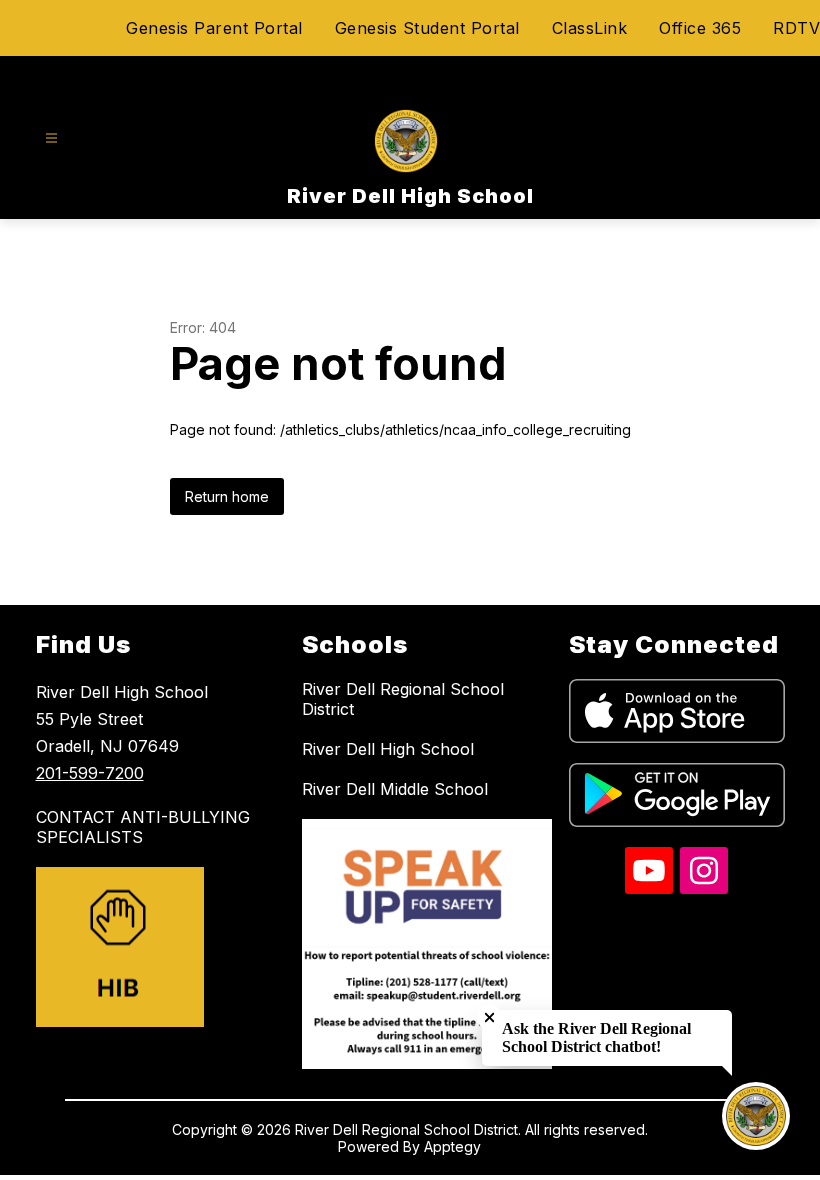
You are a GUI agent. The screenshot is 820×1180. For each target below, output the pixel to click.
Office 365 (700, 28)
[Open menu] (51, 138)
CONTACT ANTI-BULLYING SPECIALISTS (143, 827)
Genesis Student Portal (427, 28)
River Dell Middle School (395, 789)
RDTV (796, 28)
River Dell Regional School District (403, 699)
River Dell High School (388, 749)
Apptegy (452, 1146)
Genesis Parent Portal (214, 28)
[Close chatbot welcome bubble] (489, 1017)
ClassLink (590, 28)
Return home (227, 496)
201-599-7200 (90, 773)
